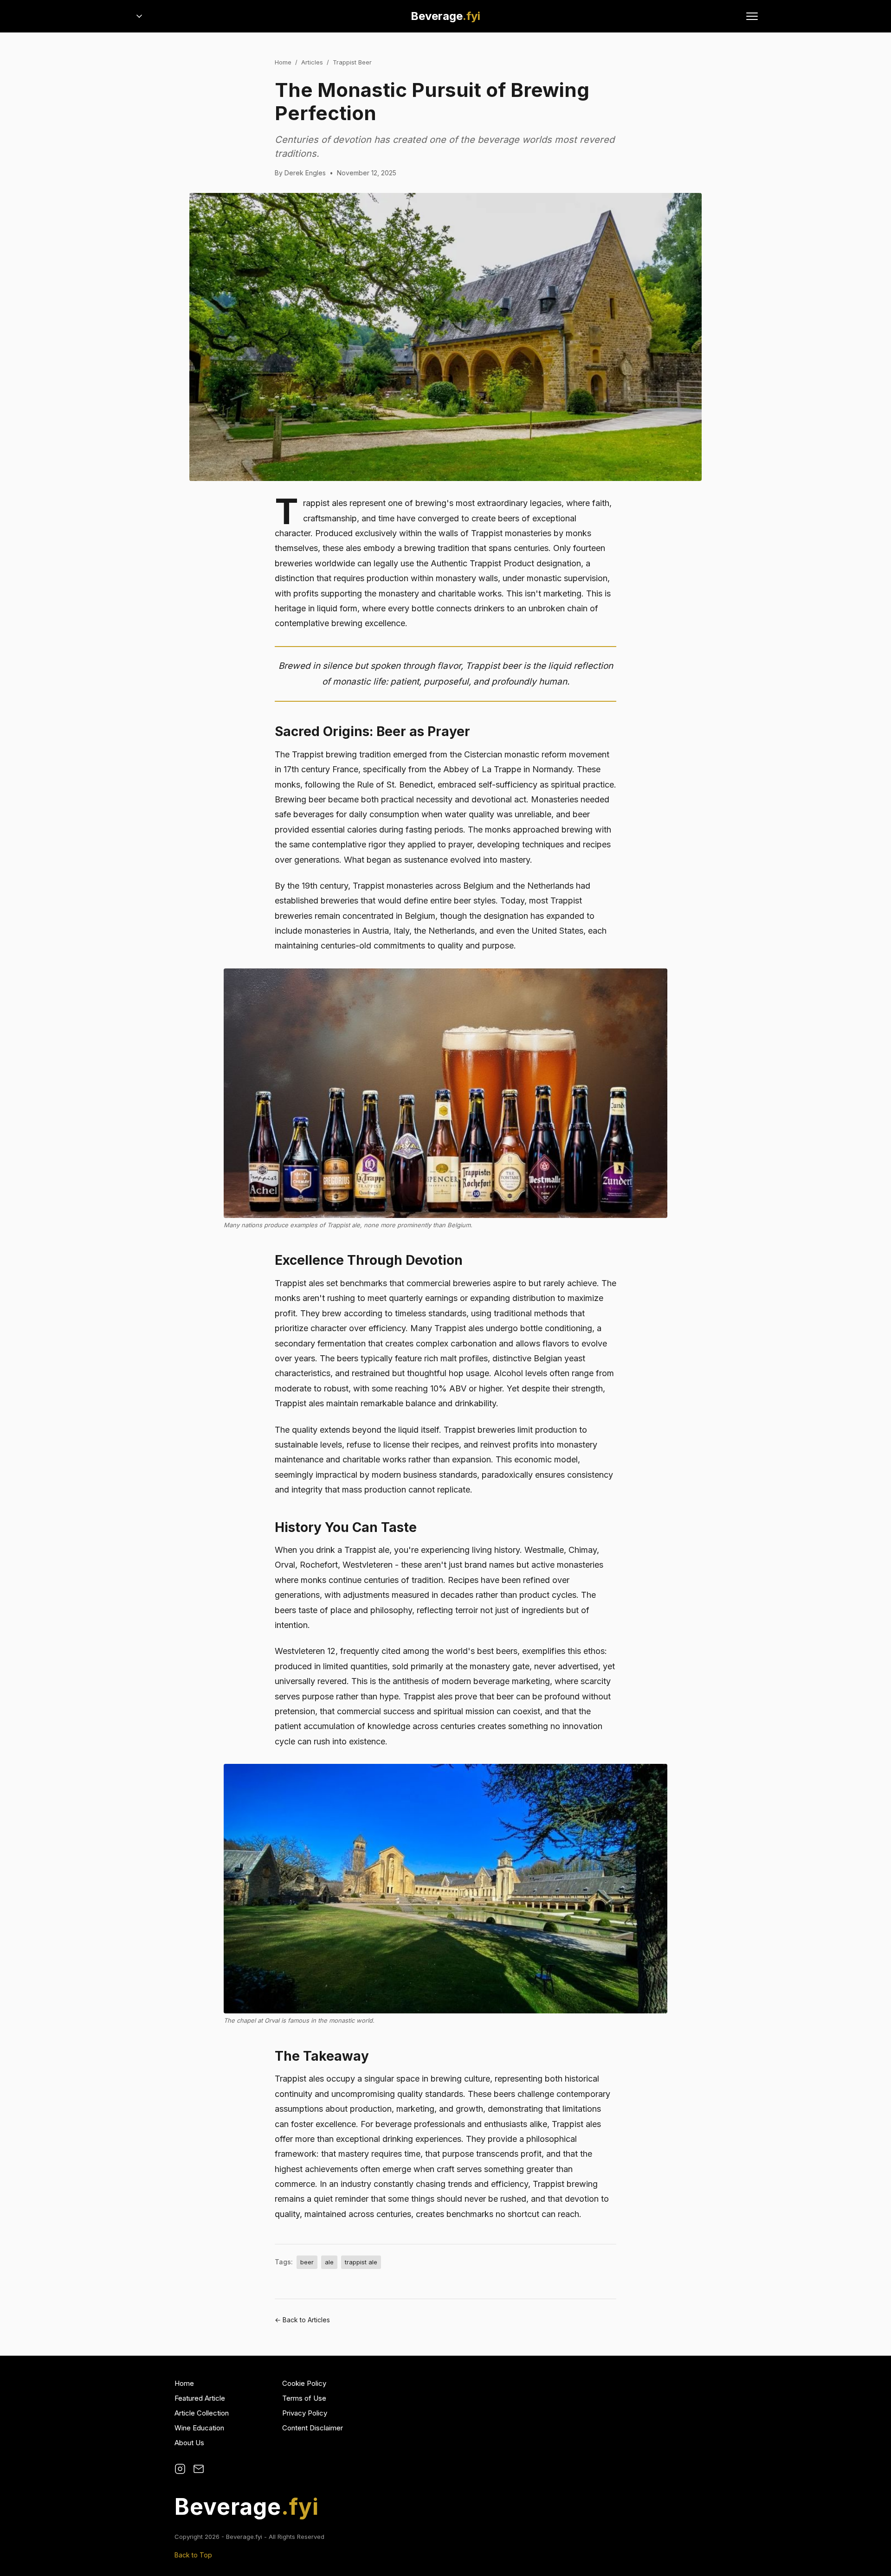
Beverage (445, 16)
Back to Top (193, 2555)
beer (307, 2262)
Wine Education (199, 2428)
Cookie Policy (304, 2383)
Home (283, 62)
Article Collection (202, 2413)
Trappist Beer (352, 62)
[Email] (199, 2469)
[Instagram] (180, 2469)
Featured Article (200, 2398)
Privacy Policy (305, 2413)
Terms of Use (304, 2398)
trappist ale (361, 2262)
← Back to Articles (302, 2320)
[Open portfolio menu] (139, 16)
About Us (189, 2443)
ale (329, 2262)
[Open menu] (752, 16)
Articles (312, 62)
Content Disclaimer (313, 2428)
